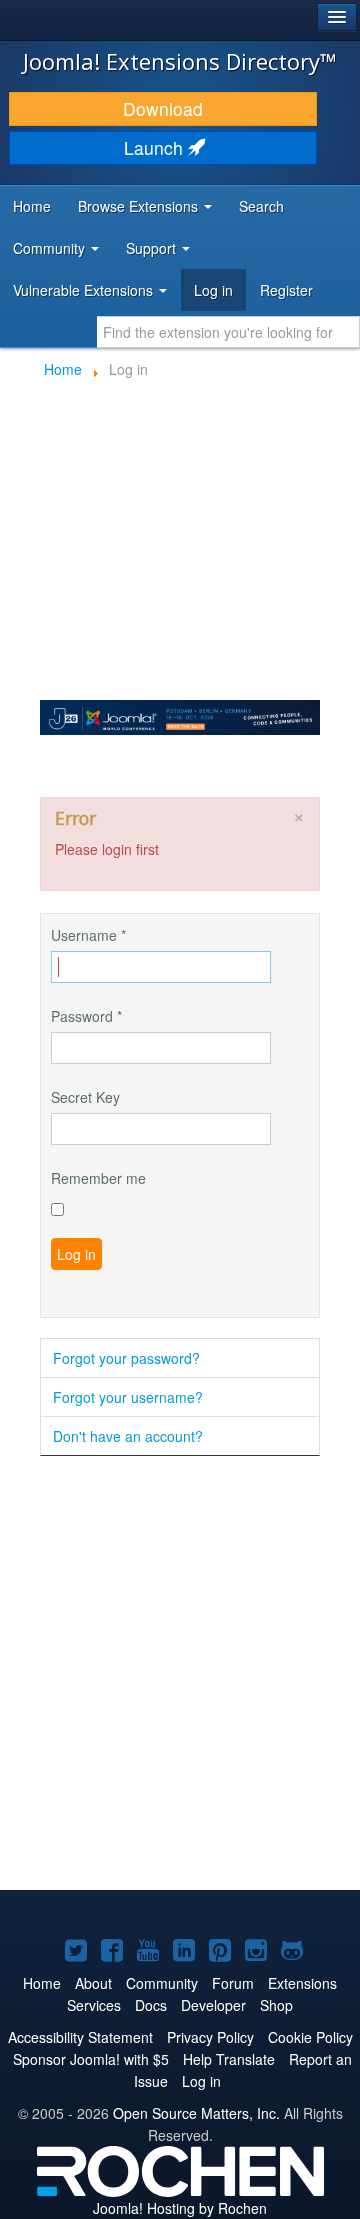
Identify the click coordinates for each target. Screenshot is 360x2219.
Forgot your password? (126, 1358)
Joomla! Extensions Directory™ (180, 61)
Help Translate (229, 2059)
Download (163, 108)
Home (32, 206)
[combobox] (228, 332)
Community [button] (51, 248)
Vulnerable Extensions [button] (85, 290)
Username (88, 935)
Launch (156, 147)
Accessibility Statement (80, 2037)
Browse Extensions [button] (140, 206)
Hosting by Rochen (180, 2208)
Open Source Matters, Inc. (196, 2113)
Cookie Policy (310, 2037)
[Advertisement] (180, 1675)
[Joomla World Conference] (180, 715)
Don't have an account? (128, 1436)
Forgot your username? (128, 1397)
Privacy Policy (210, 2037)
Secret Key (85, 1097)
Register (286, 290)
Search (261, 206)
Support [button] (153, 248)
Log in (213, 290)
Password (86, 1016)
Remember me (98, 1178)
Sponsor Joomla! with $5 (91, 2059)
